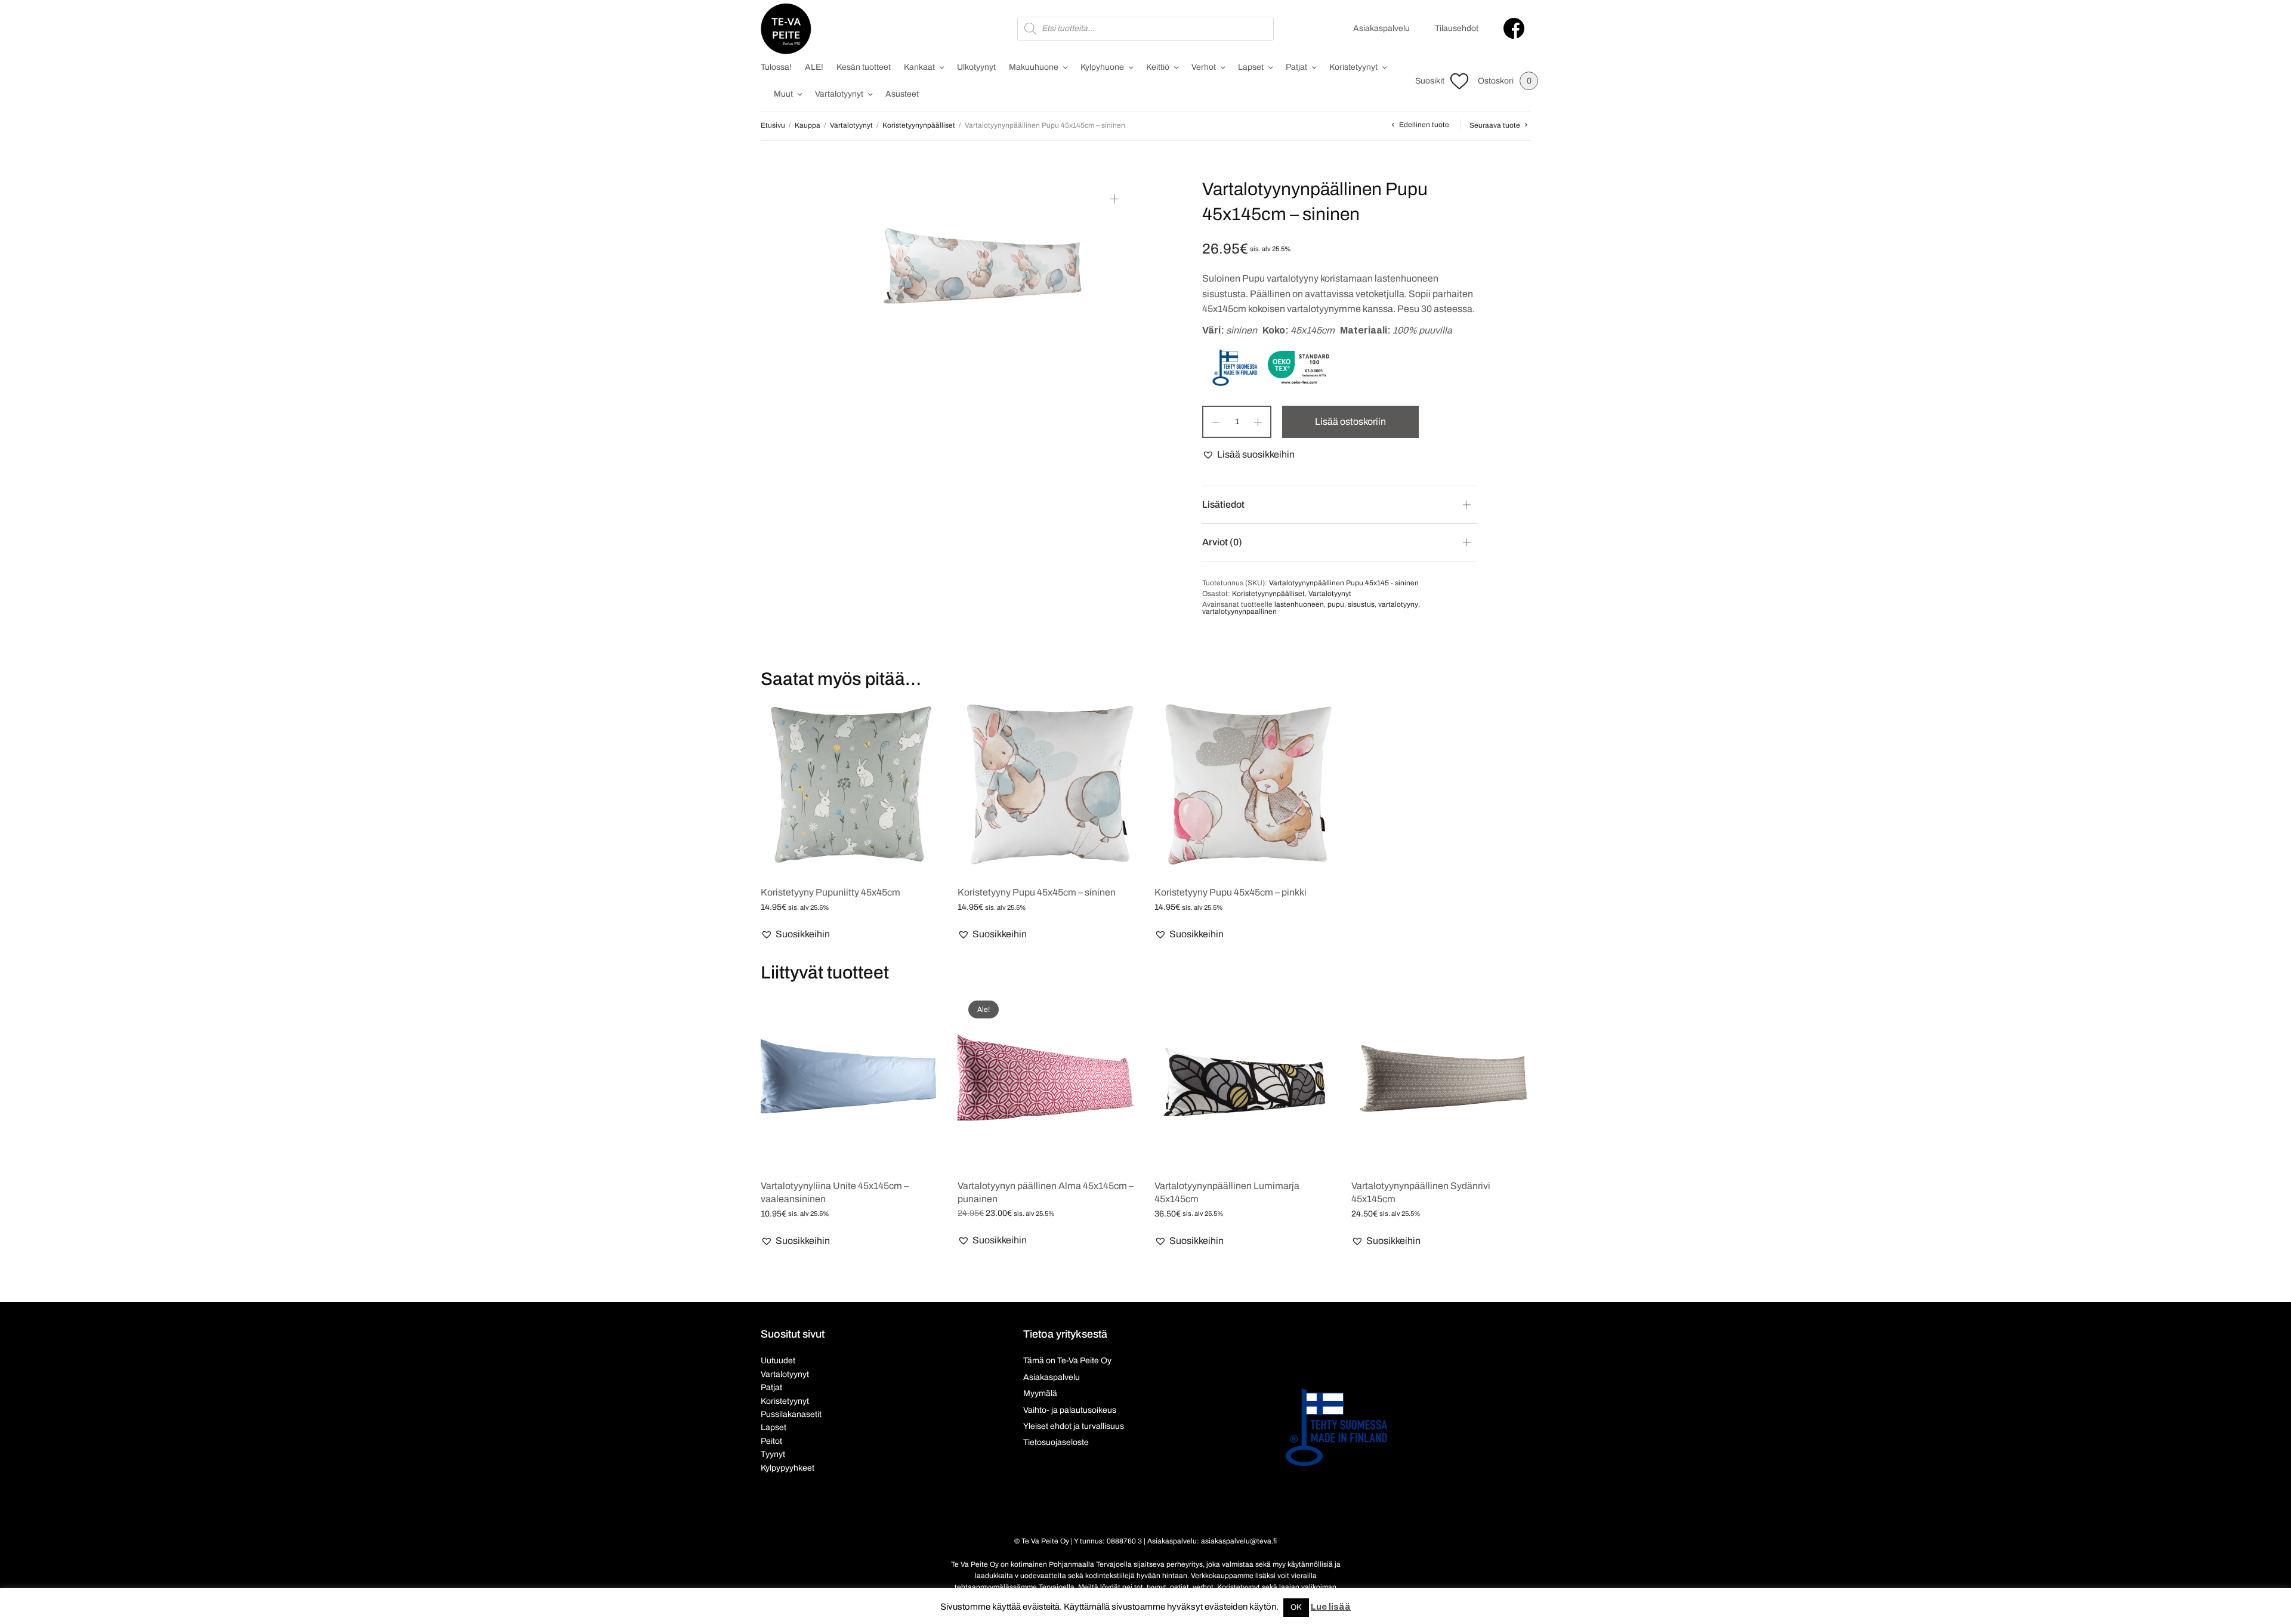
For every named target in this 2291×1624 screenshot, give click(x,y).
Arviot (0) (1222, 542)
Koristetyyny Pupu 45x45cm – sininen (1037, 892)
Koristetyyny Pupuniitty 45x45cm (830, 892)
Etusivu (773, 125)
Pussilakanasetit (791, 1414)
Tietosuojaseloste (1056, 1442)
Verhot (1204, 67)
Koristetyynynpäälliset (919, 125)
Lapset (1251, 67)
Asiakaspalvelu (1381, 28)
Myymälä (1040, 1393)
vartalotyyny (1398, 604)
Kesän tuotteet (864, 67)
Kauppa (808, 125)
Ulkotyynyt (976, 67)
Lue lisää (1331, 1607)
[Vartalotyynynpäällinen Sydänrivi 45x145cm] (1441, 1079)
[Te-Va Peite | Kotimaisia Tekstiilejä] (786, 29)
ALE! (814, 67)
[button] (1248, 455)
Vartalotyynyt (839, 94)
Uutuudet (778, 1361)
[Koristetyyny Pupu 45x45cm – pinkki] (1244, 786)
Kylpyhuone (1102, 67)
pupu (1336, 604)
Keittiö (1158, 67)
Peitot (771, 1441)
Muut (783, 94)
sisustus (1361, 604)
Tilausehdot (1457, 28)
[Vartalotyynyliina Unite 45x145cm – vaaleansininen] (850, 1079)
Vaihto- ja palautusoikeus (1070, 1410)
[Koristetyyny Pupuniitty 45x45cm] (850, 786)
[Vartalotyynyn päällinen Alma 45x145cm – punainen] (1047, 1079)
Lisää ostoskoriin (1350, 422)
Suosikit (1430, 81)
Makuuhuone (1034, 67)
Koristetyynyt (1353, 67)
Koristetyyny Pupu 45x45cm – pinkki (1231, 892)
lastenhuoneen (1299, 604)
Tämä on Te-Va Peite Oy (1067, 1361)
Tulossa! (776, 67)
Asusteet (902, 94)
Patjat (1296, 67)
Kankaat (919, 67)
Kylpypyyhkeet (788, 1468)
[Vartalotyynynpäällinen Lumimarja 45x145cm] (1244, 1079)
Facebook (1514, 28)
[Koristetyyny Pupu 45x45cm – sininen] (1047, 786)
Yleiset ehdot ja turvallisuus (1074, 1426)
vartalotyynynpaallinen (1239, 612)
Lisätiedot (1223, 504)
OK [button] (1296, 1607)
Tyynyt (773, 1454)
